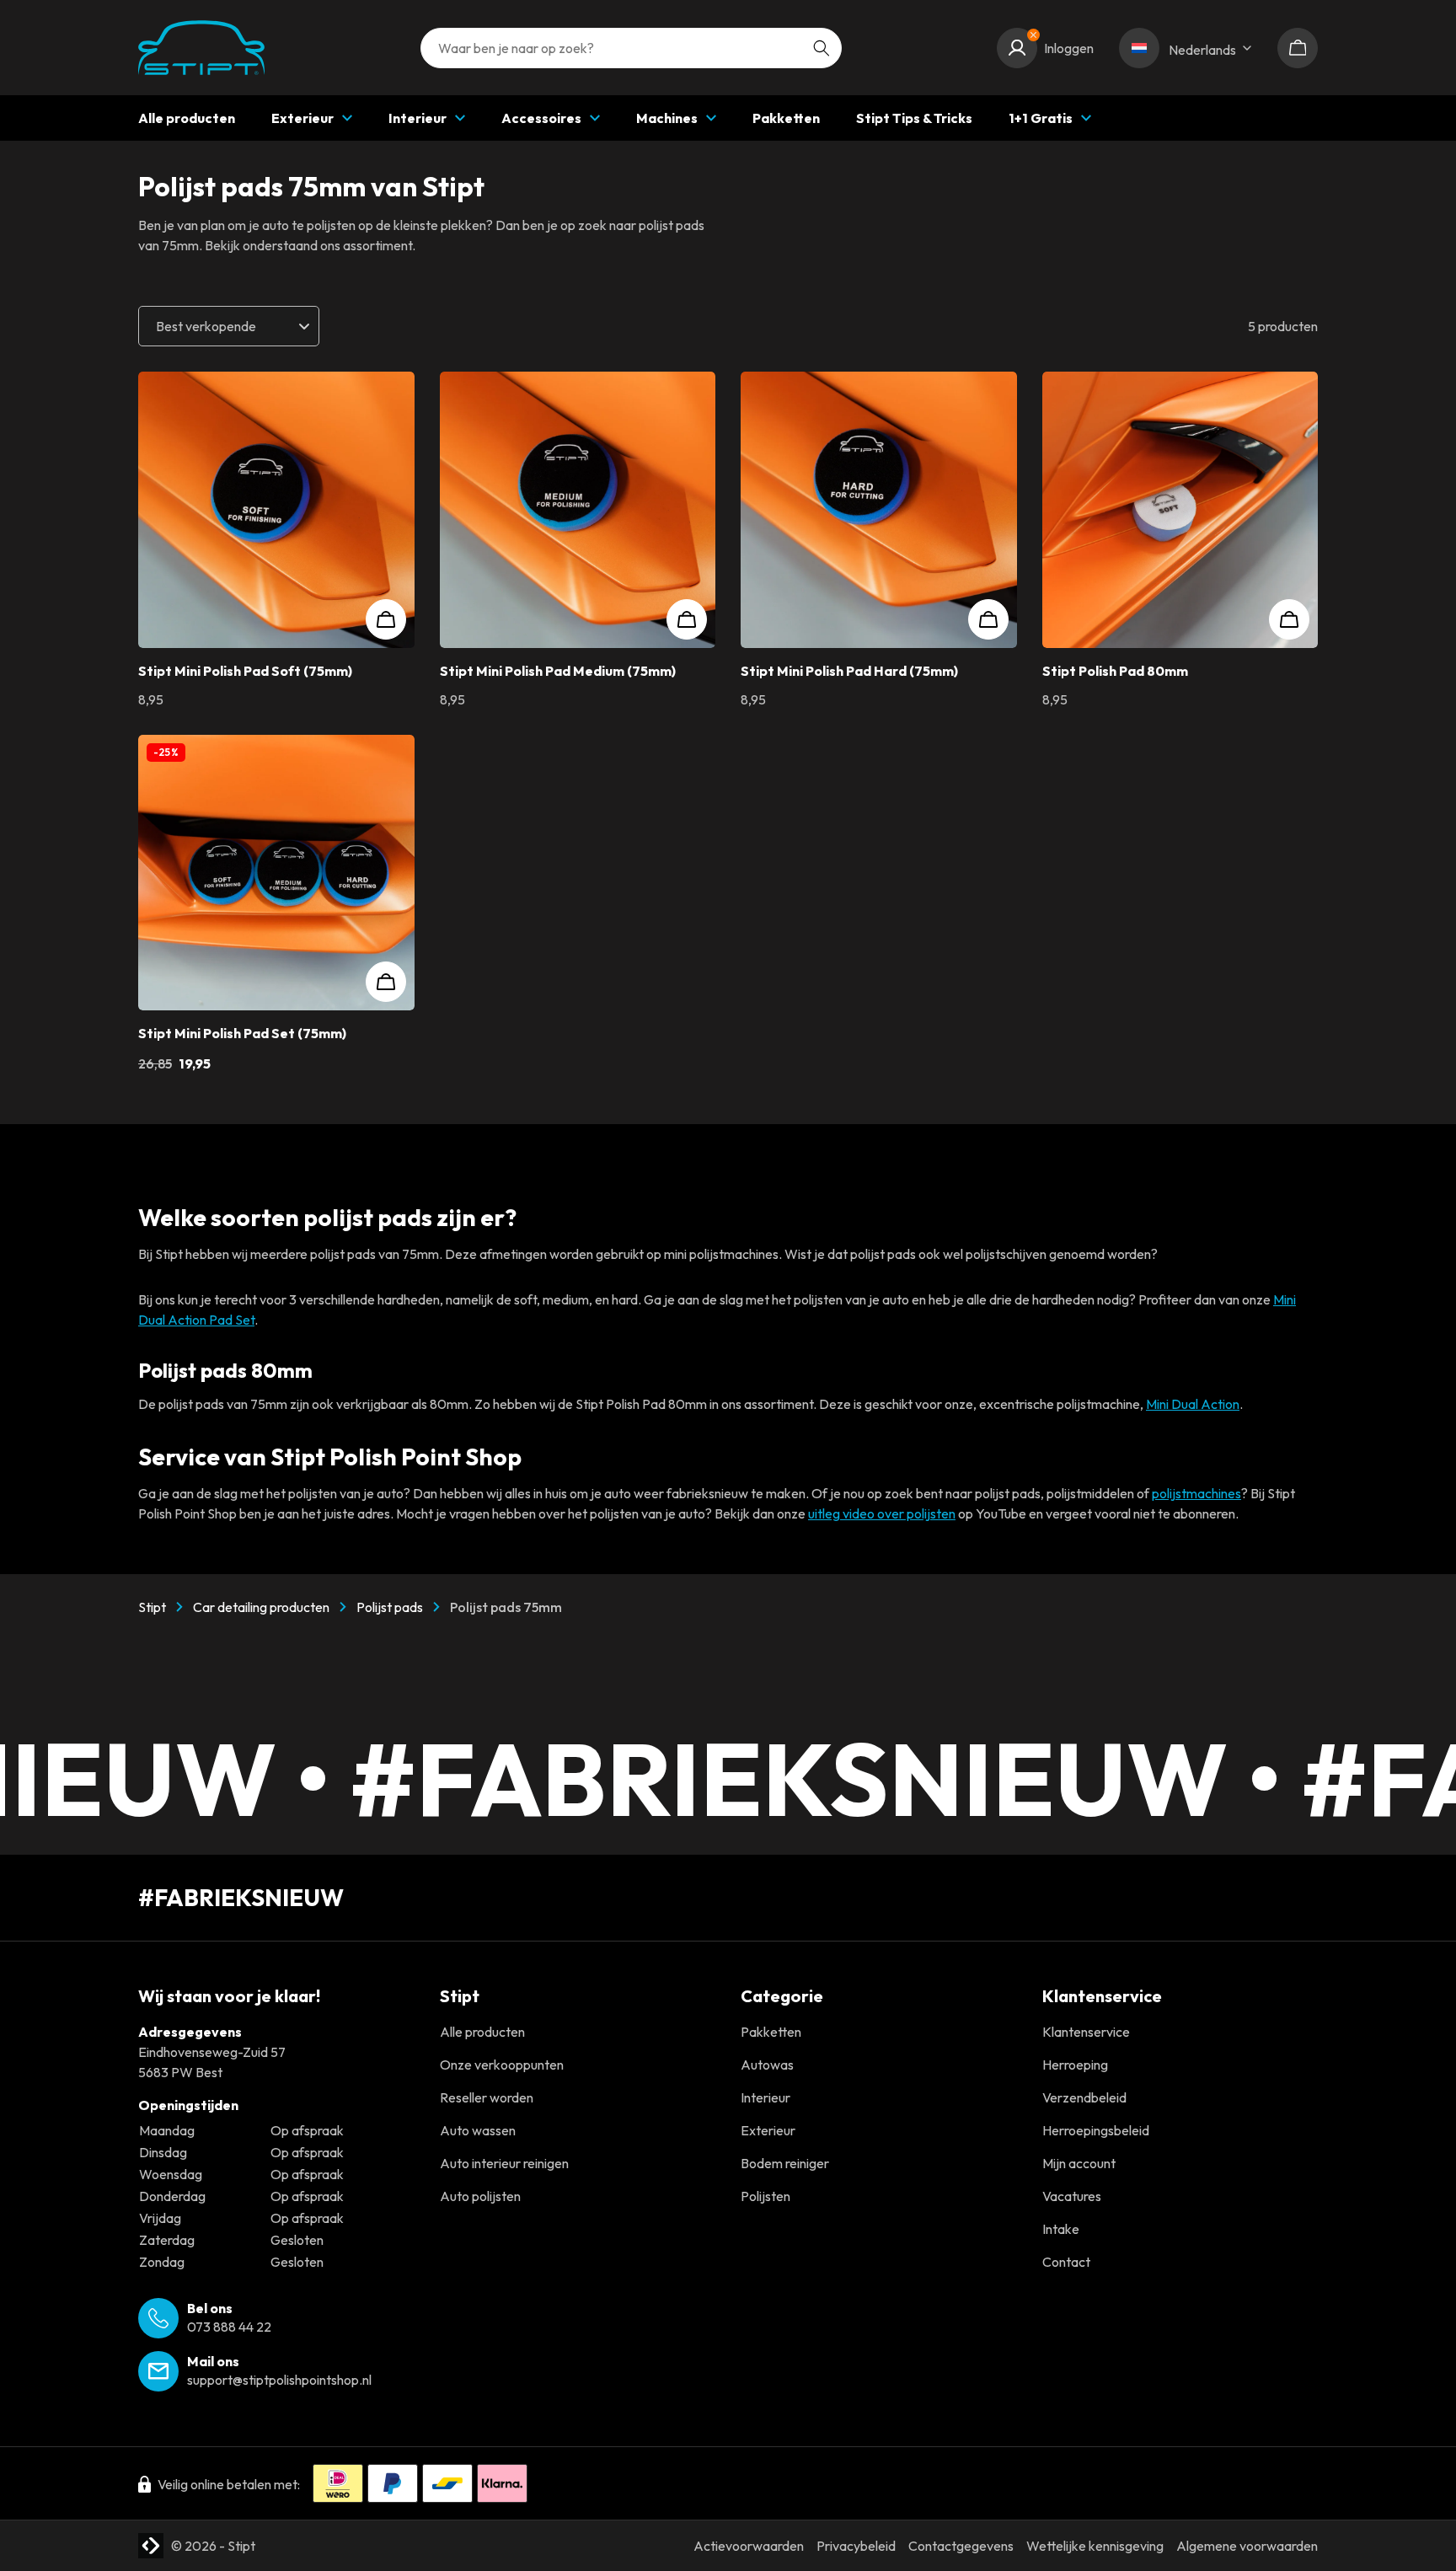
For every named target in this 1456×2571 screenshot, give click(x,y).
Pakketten (786, 118)
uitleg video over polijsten (882, 1513)
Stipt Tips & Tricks (914, 118)
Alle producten (187, 118)
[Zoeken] (822, 48)
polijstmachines (1196, 1493)
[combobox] (631, 48)
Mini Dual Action (1193, 1404)
